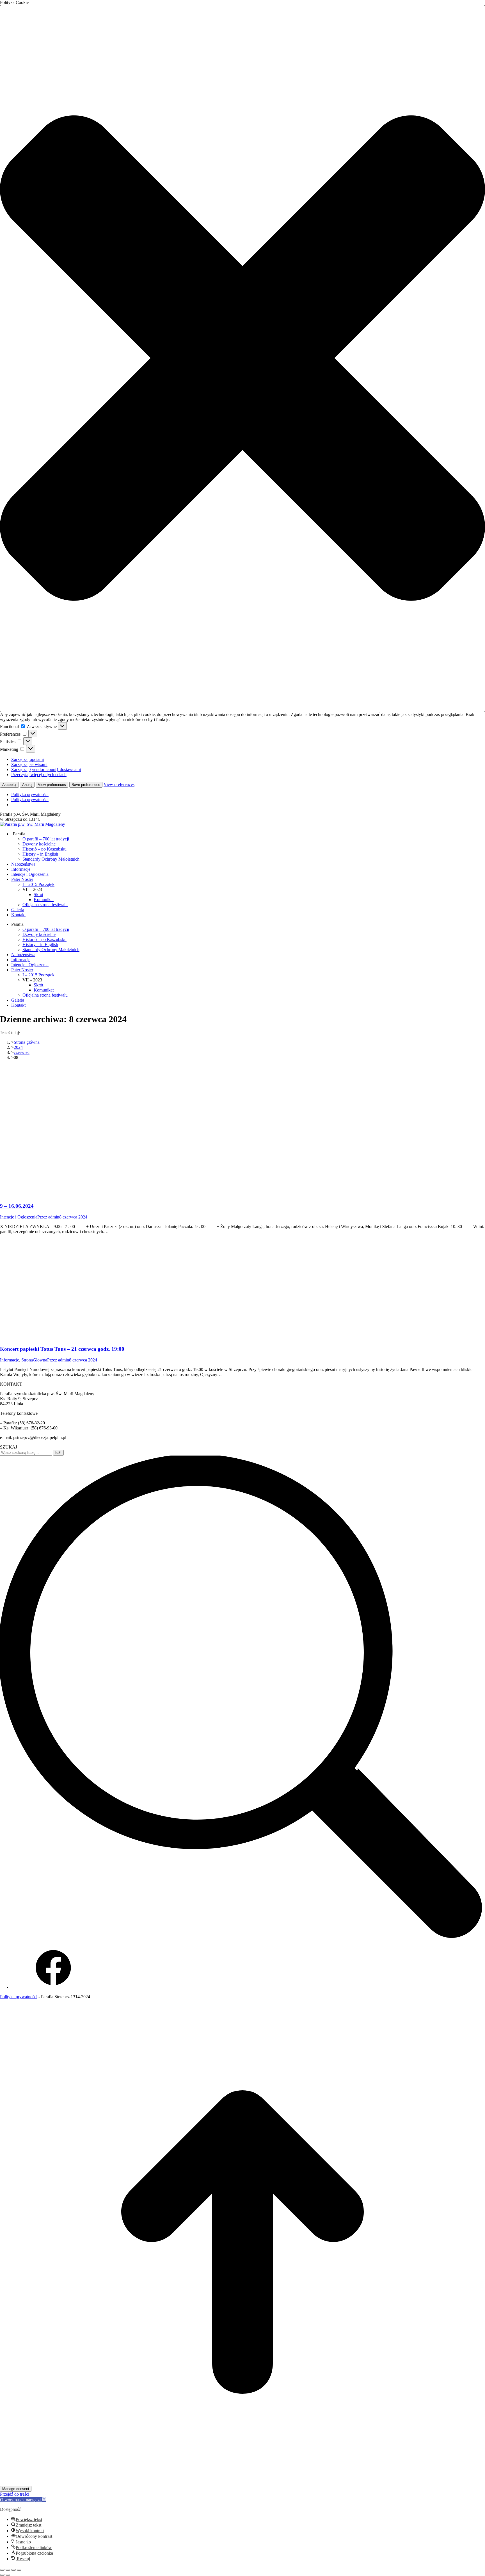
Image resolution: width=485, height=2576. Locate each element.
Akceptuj (9, 785)
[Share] (8, 2570)
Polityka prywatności (30, 794)
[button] (242, 359)
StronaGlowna (34, 1360)
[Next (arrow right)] (8, 2575)
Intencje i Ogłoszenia (19, 1217)
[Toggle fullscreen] (13, 2570)
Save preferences (86, 785)
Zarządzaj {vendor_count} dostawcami (46, 769)
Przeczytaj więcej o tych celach (39, 775)
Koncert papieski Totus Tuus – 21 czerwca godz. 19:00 (62, 1349)
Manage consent (16, 2489)
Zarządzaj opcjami (28, 759)
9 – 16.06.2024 (17, 1206)
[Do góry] (242, 2483)
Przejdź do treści (15, 2494)
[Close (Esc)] (2, 2570)
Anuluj (27, 785)
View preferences (52, 785)
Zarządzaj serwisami (29, 764)
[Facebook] (53, 1987)
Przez (48, 1217)
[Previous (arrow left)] (2, 2575)
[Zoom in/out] (19, 2570)
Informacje (10, 1360)
